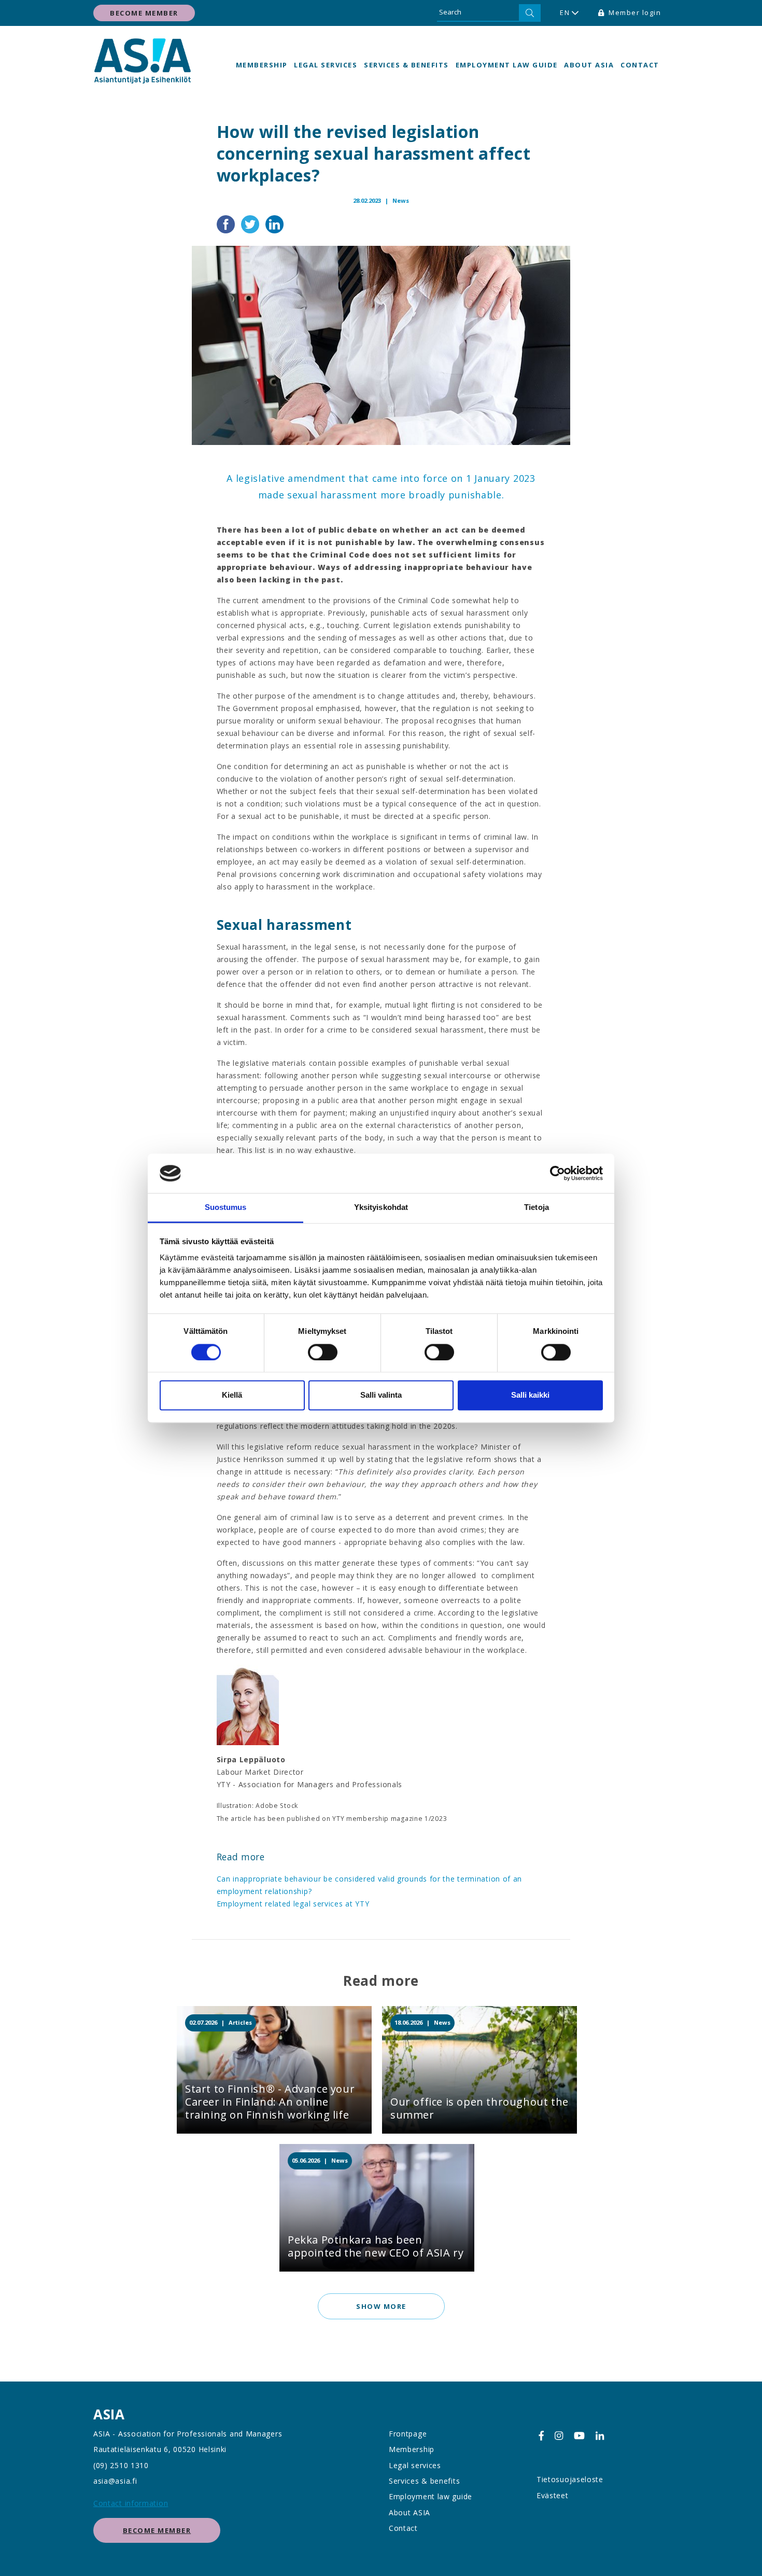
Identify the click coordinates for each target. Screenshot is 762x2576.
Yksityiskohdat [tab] (381, 1208)
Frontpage (408, 2434)
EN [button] (565, 12)
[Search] (530, 13)
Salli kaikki (530, 1395)
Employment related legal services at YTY (293, 1904)
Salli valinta (381, 1395)
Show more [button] (381, 2306)
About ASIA (589, 65)
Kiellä (232, 1395)
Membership (262, 65)
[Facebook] (541, 2436)
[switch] (323, 1352)
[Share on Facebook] (227, 223)
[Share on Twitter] (251, 223)
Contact (640, 65)
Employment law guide (507, 65)
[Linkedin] (600, 2436)
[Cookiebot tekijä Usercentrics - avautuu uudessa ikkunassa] (558, 1173)
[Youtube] (579, 2436)
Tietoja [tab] (537, 1208)
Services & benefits (406, 65)
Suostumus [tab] (226, 1208)
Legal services (326, 65)
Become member (144, 13)
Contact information (131, 2503)
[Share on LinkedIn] (274, 223)
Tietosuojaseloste (570, 2479)
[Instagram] (559, 2436)
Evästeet (553, 2495)
